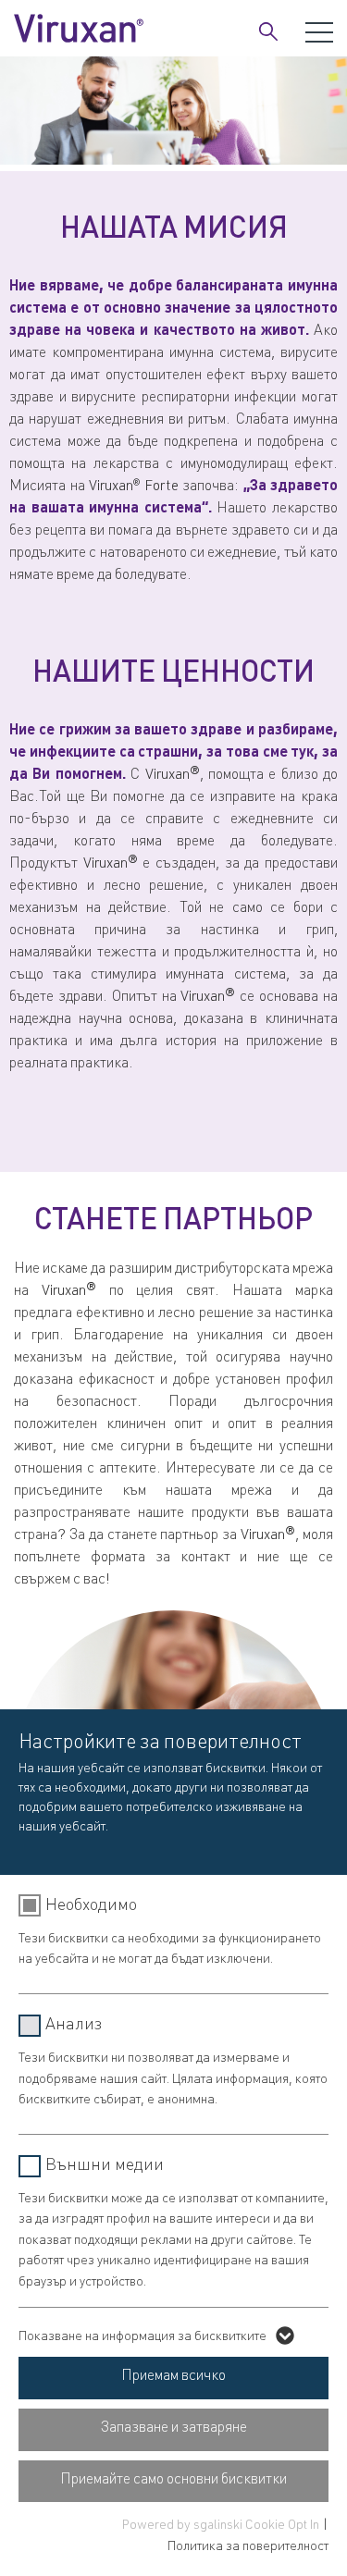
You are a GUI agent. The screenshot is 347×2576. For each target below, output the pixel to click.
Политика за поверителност (248, 2547)
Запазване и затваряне (174, 2429)
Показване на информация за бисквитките (143, 2337)
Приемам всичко (173, 2377)
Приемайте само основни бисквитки (173, 2481)
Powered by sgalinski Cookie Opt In (222, 2526)
